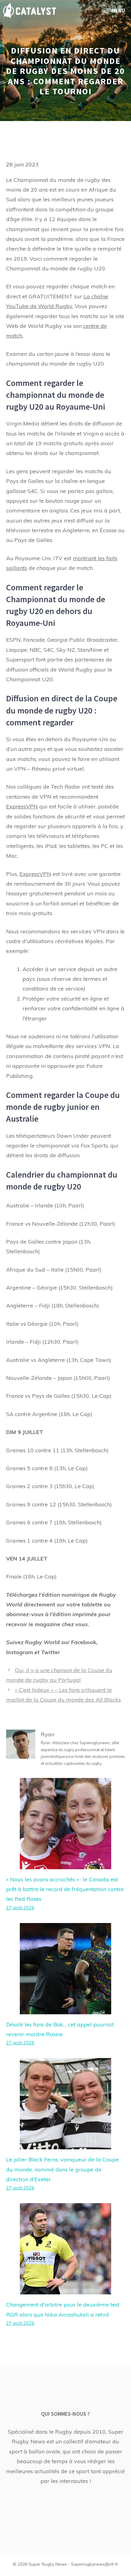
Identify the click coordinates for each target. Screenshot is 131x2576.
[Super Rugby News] (30, 11)
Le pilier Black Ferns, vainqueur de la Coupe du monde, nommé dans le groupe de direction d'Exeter (62, 2169)
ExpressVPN (22, 806)
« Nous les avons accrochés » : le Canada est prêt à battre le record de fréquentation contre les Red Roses (65, 1889)
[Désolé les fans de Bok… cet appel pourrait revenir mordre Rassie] (65, 2009)
